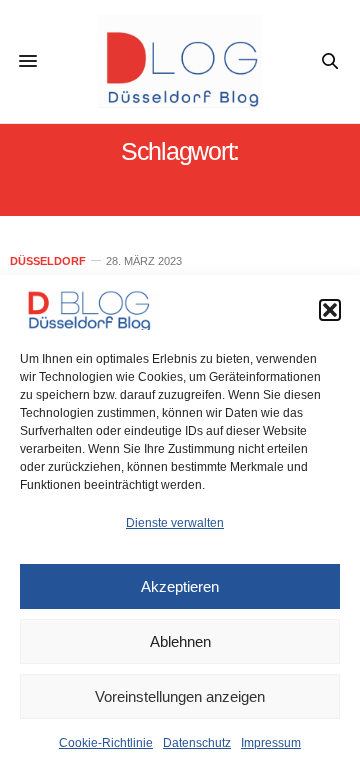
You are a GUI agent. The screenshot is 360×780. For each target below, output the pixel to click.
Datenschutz (197, 743)
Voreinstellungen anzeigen (180, 696)
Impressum (271, 743)
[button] (330, 310)
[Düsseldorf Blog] (180, 61)
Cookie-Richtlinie (106, 743)
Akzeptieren (180, 586)
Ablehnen (180, 641)
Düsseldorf (48, 261)
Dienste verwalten (175, 523)
